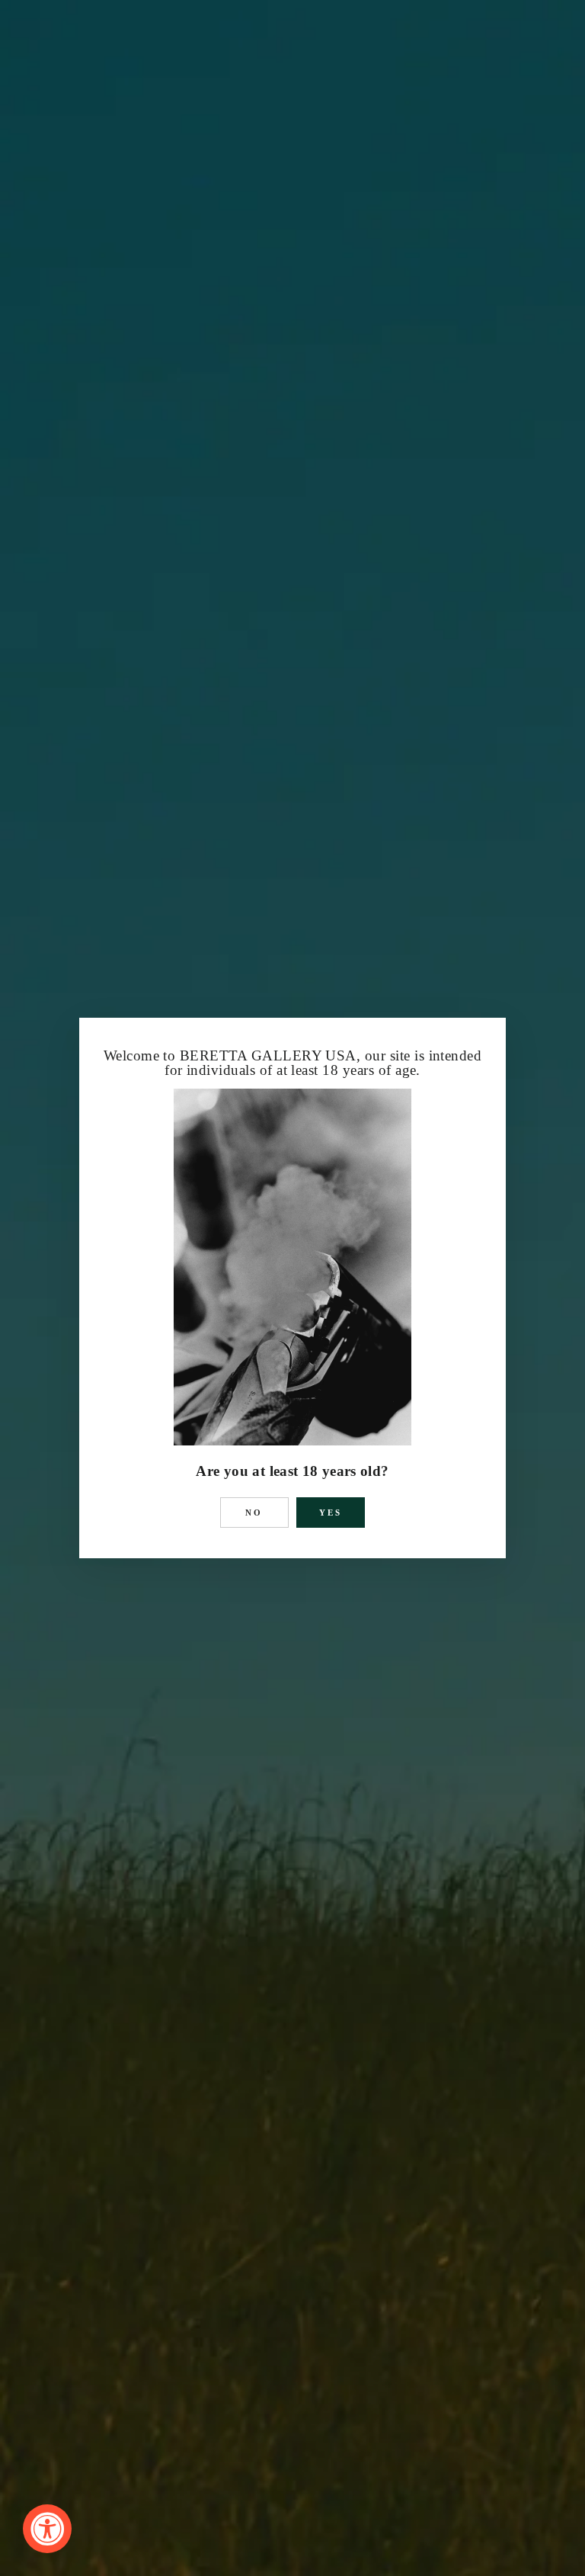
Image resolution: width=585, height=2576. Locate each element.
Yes (331, 1513)
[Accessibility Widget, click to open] (47, 2529)
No (254, 1513)
